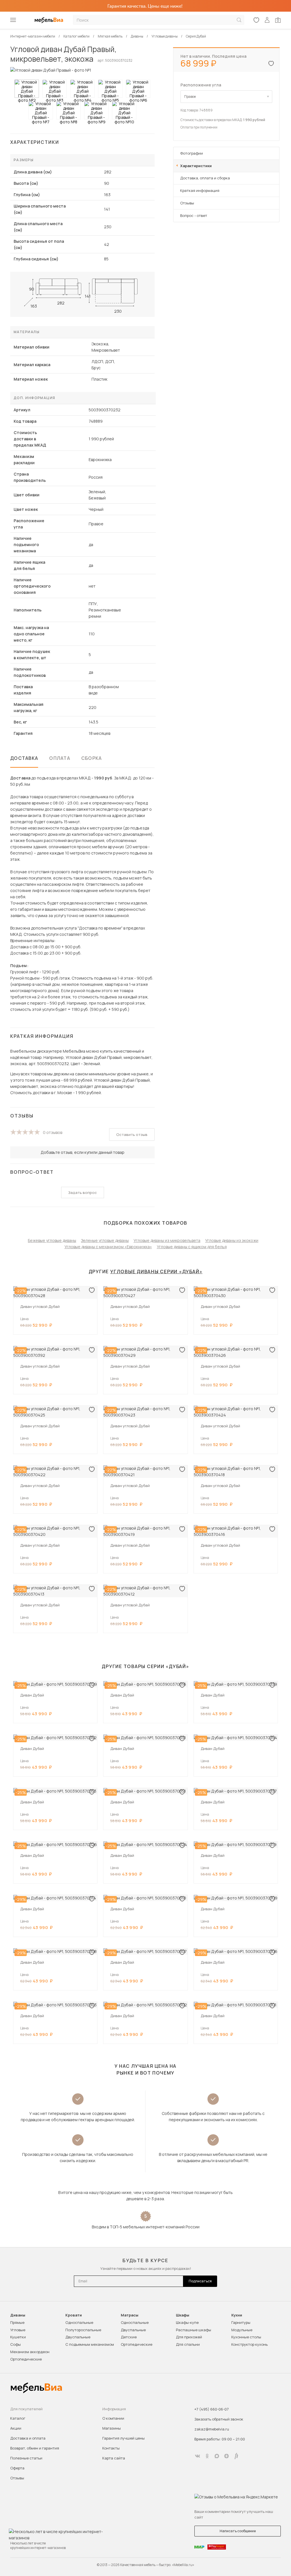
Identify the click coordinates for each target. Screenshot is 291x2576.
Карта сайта (114, 2458)
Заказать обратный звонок (219, 2419)
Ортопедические (26, 2359)
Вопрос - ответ (194, 215)
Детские (129, 2337)
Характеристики (196, 166)
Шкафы (183, 2315)
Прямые (17, 2322)
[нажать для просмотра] (27, 89)
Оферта (17, 2468)
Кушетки (18, 2337)
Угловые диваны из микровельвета (167, 1240)
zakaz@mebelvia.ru (212, 2429)
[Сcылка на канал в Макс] (217, 2456)
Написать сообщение (238, 2531)
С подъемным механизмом (90, 2344)
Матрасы (130, 2315)
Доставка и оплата (28, 2438)
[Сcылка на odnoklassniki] (207, 2456)
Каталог (18, 2418)
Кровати (74, 2315)
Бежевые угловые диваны (52, 1240)
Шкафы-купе (187, 2322)
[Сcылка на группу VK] (198, 2456)
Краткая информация (200, 190)
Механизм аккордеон (30, 2352)
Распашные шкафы (194, 2330)
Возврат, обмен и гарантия (35, 2448)
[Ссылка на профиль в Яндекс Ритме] (236, 2456)
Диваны (18, 2315)
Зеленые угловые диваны (105, 1240)
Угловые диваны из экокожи (232, 1240)
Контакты (111, 2448)
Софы (15, 2344)
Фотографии (192, 153)
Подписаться (200, 2281)
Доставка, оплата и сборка (205, 178)
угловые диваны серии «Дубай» (156, 1272)
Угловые (18, 2330)
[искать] (239, 20)
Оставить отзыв (132, 1134)
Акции (16, 2428)
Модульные (242, 2330)
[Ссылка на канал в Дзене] (226, 2456)
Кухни (237, 2315)
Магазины (112, 2428)
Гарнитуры (241, 2322)
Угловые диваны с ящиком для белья (192, 1247)
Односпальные (79, 2322)
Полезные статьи (26, 2458)
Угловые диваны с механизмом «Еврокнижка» (108, 1247)
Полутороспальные (83, 2330)
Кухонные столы (246, 2337)
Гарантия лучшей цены (123, 2438)
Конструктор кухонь (250, 2344)
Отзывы (187, 203)
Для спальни (188, 2344)
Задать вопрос (83, 1192)
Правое (190, 97)
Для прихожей (189, 2337)
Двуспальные (78, 2337)
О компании (113, 2418)
